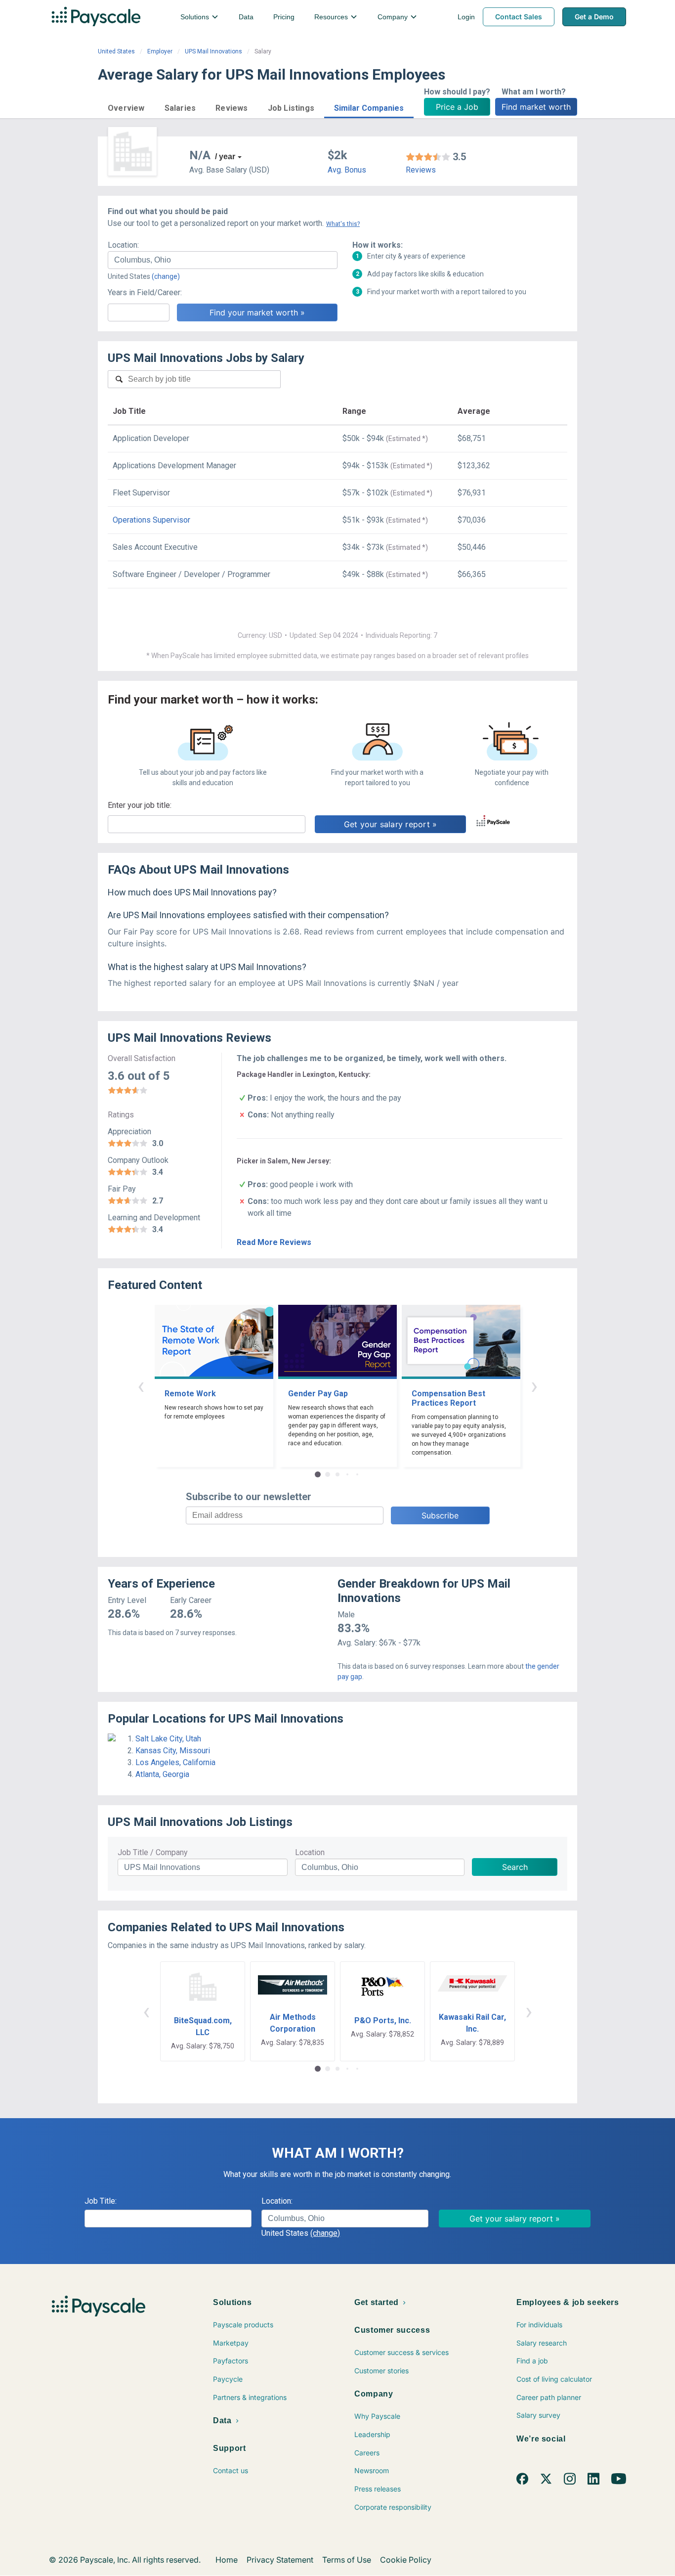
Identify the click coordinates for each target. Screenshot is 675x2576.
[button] (126, 107)
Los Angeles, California (175, 1762)
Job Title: (101, 2201)
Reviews (421, 170)
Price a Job (457, 107)
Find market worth (536, 107)
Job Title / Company (153, 1852)
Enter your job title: (140, 805)
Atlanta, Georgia (162, 1774)
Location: (123, 245)
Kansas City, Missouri (173, 1751)
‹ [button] (141, 1386)
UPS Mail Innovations (213, 51)
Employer (160, 51)
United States (116, 51)
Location (310, 1852)
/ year (225, 156)
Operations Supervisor (151, 520)
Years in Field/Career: (145, 292)
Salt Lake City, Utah (168, 1739)
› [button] (534, 1386)
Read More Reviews (274, 1242)
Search (515, 1867)
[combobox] (223, 260)
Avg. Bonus (347, 170)
